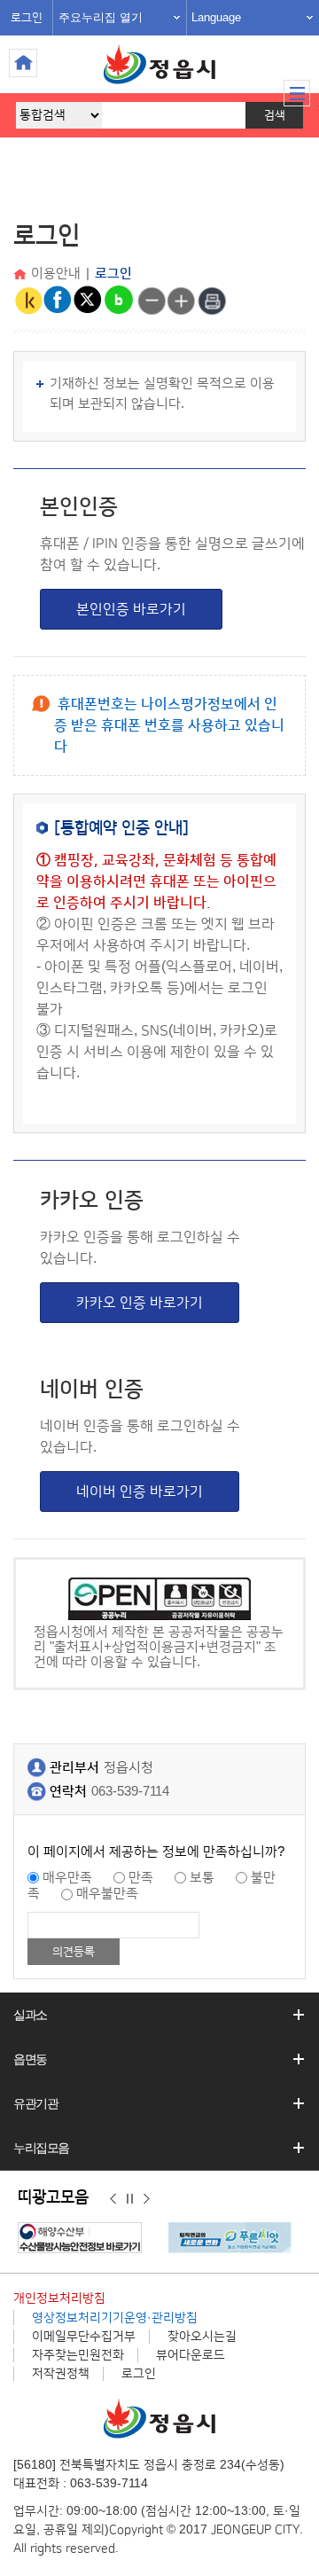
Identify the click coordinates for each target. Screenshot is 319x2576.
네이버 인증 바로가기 (140, 1492)
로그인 (27, 18)
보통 (202, 1878)
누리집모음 (41, 2148)
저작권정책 (61, 2374)
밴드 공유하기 (119, 301)
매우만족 (67, 1878)
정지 (130, 2198)
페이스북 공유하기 (58, 301)
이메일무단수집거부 (84, 2337)
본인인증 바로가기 (131, 609)
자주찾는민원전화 (78, 2355)
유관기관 (35, 2103)
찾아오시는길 (202, 2337)
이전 (113, 2198)
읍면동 (30, 2059)
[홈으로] (22, 275)
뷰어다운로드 (191, 2355)
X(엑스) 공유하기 (89, 301)
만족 (141, 1878)
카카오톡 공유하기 (28, 301)
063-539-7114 (130, 1792)
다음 (147, 2198)
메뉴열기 (297, 93)
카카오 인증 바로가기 (140, 1303)
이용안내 (56, 274)
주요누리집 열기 (101, 17)
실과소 (30, 2015)
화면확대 (182, 301)
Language (216, 17)
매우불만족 (107, 1894)
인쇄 (212, 301)
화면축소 (152, 301)
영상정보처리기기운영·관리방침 (115, 2318)
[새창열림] (84, 2238)
